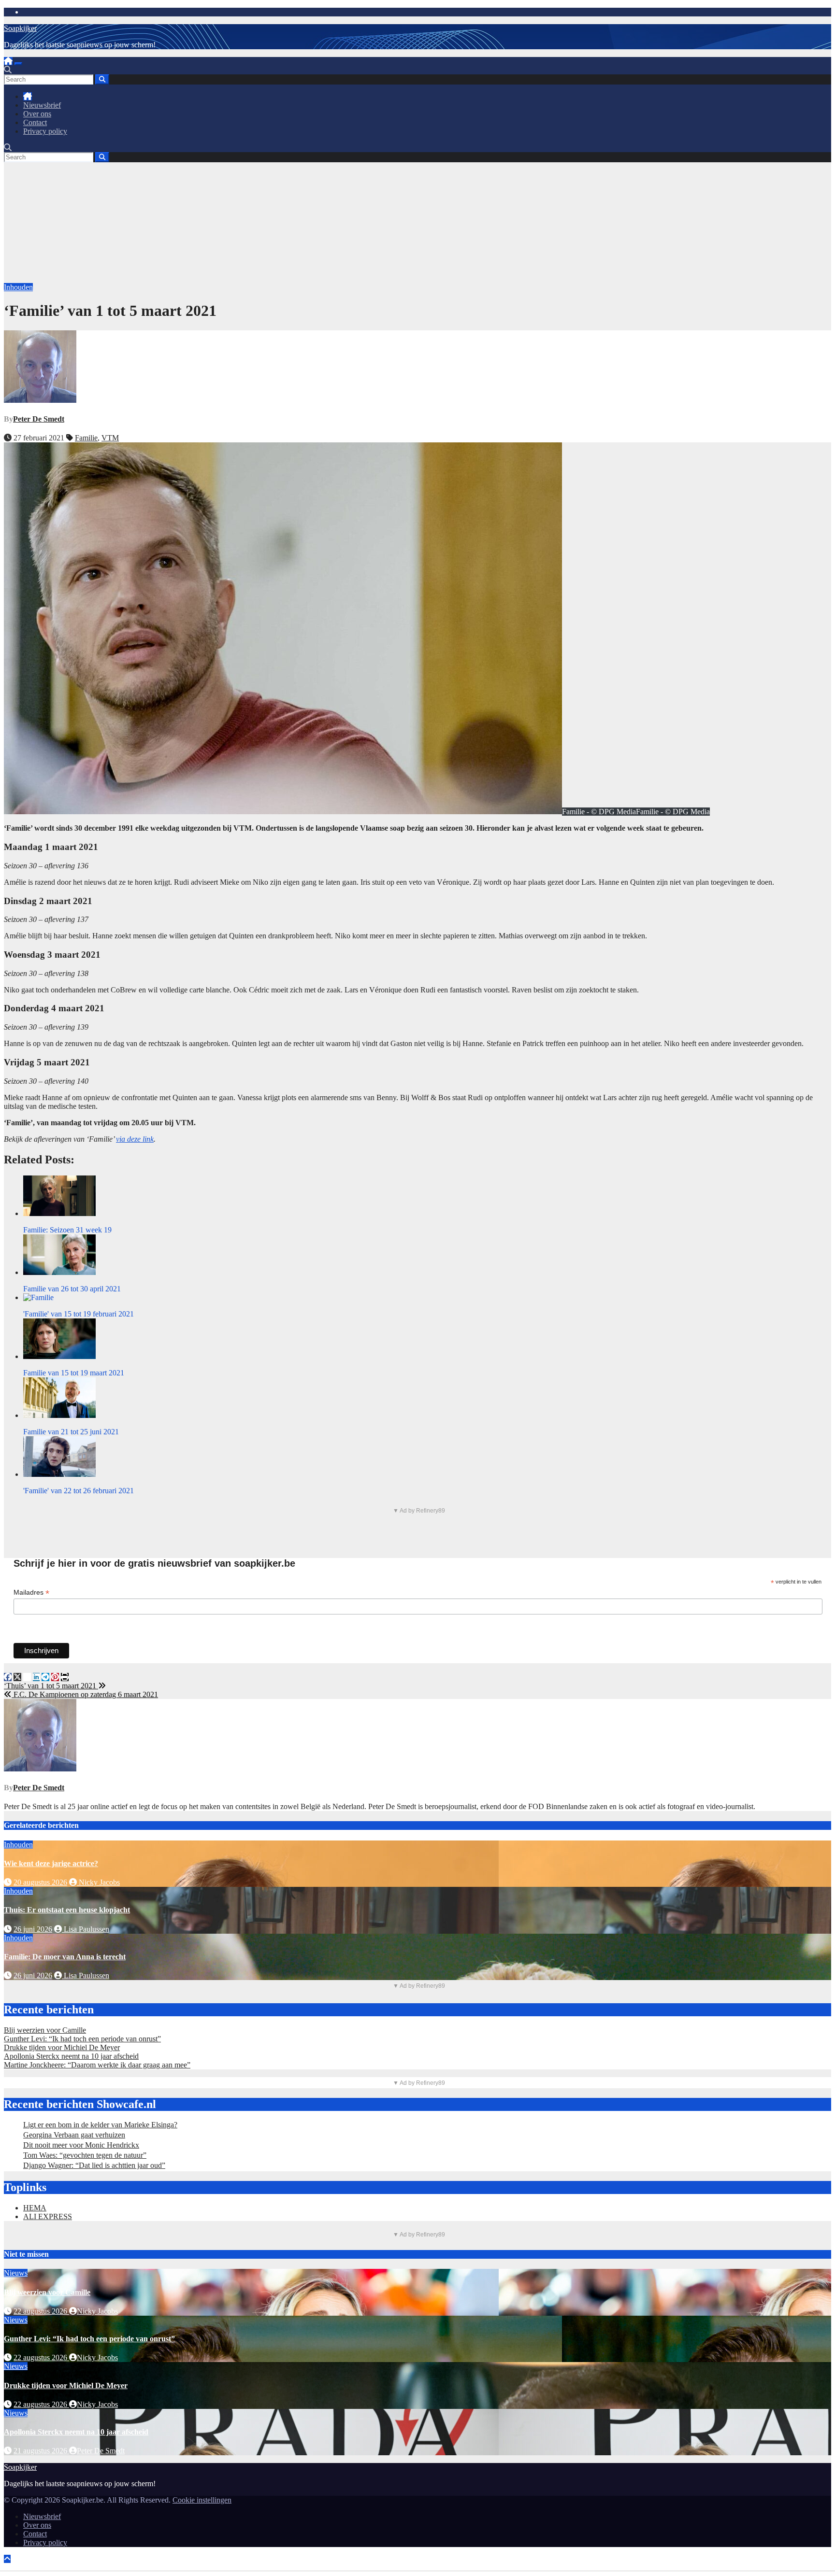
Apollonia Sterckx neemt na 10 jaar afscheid (71, 2056)
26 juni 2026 (33, 1929)
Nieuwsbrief (42, 105)
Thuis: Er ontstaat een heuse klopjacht (67, 1910)
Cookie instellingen (202, 2500)
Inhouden (18, 287)
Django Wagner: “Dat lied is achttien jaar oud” (94, 2165)
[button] (8, 70)
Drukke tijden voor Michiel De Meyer (62, 2047)
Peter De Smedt (39, 419)
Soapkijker (20, 28)
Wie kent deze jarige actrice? (51, 1863)
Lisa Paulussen (86, 1929)
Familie (86, 438)
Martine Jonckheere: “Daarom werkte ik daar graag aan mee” (97, 2065)
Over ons (37, 114)
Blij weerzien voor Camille (45, 2030)
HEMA (35, 2208)
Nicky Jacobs (98, 1882)
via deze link (135, 1139)
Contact (35, 122)
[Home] (8, 61)
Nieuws (16, 2273)
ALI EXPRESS (48, 2216)
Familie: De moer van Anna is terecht (65, 1957)
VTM (110, 438)
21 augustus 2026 (41, 2451)
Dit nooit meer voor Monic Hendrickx (81, 2145)
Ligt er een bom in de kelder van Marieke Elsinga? (100, 2125)
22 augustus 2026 (41, 2311)
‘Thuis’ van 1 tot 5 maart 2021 (51, 1686)
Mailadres (31, 1592)
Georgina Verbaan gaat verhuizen (74, 2135)
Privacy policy (45, 131)
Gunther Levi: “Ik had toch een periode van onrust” (82, 2039)
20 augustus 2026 (40, 1882)
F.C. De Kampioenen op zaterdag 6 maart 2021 (85, 1694)
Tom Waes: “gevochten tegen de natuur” (85, 2155)
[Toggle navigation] (18, 64)
